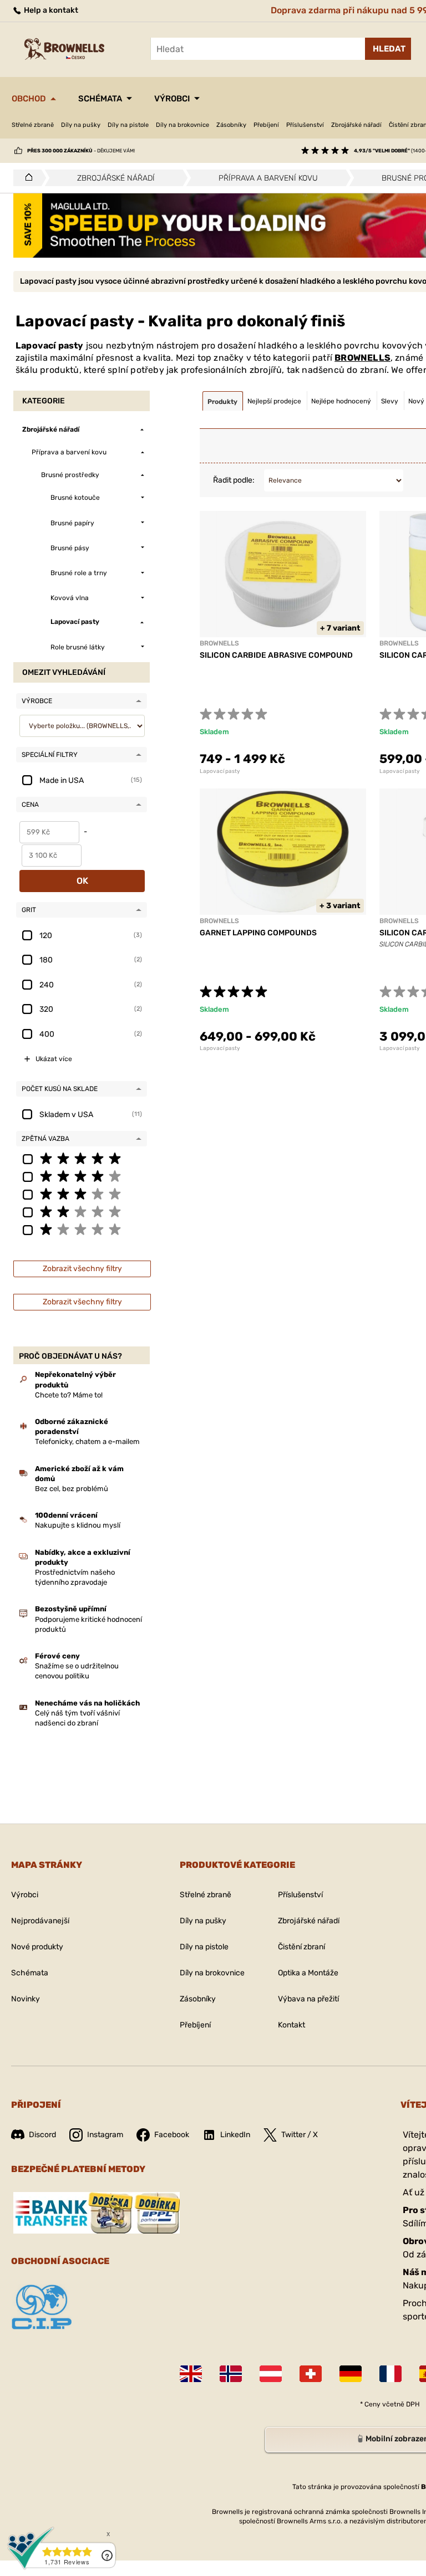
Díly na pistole (128, 125)
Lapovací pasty (220, 771)
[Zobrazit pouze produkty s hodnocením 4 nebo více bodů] (82, 1176)
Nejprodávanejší (40, 1921)
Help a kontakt (50, 10)
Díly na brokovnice (182, 125)
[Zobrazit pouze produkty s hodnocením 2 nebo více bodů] (82, 1211)
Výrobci (172, 99)
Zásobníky (231, 125)
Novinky (26, 1999)
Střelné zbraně (33, 125)
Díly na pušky (81, 125)
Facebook (172, 2135)
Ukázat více (54, 1059)
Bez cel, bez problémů (72, 1489)
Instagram (105, 2135)
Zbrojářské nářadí (356, 125)
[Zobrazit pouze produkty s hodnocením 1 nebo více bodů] (82, 1229)
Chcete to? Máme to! (69, 1395)
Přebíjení (266, 125)
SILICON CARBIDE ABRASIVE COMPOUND (276, 655)
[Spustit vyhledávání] (388, 49)
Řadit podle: (234, 480)
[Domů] (26, 178)
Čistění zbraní (301, 1947)
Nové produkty (37, 1947)
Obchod (29, 99)
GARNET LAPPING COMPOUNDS (258, 933)
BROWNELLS (362, 358)
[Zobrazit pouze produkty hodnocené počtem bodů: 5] (82, 1158)
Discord (42, 2135)
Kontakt (291, 2025)
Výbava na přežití (308, 1999)
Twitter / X (300, 2135)
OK (82, 881)
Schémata (100, 99)
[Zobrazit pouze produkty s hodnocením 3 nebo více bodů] (82, 1194)
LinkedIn (235, 2135)
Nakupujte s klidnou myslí (78, 1525)
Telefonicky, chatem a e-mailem (87, 1441)
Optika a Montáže (308, 1973)
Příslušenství (305, 125)
